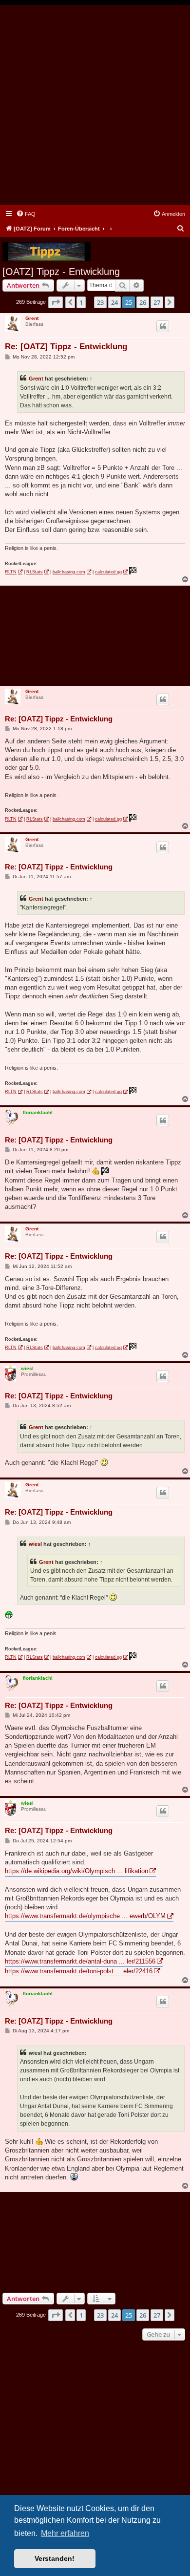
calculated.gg (108, 572)
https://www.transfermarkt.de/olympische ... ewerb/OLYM (85, 1916)
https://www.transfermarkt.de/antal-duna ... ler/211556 (80, 1961)
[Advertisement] (95, 105)
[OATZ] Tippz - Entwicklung (61, 272)
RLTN (11, 572)
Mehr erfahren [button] (65, 2533)
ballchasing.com (69, 572)
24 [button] (114, 302)
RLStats (35, 572)
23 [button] (100, 302)
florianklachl (38, 1112)
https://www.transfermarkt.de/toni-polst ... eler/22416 (79, 1971)
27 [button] (157, 302)
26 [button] (143, 302)
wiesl (27, 1368)
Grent (32, 318)
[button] (56, 302)
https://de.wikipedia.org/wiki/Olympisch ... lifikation (76, 1871)
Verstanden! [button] (55, 2558)
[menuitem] (26, 214)
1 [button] (81, 302)
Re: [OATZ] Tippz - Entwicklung (66, 347)
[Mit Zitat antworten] (163, 326)
